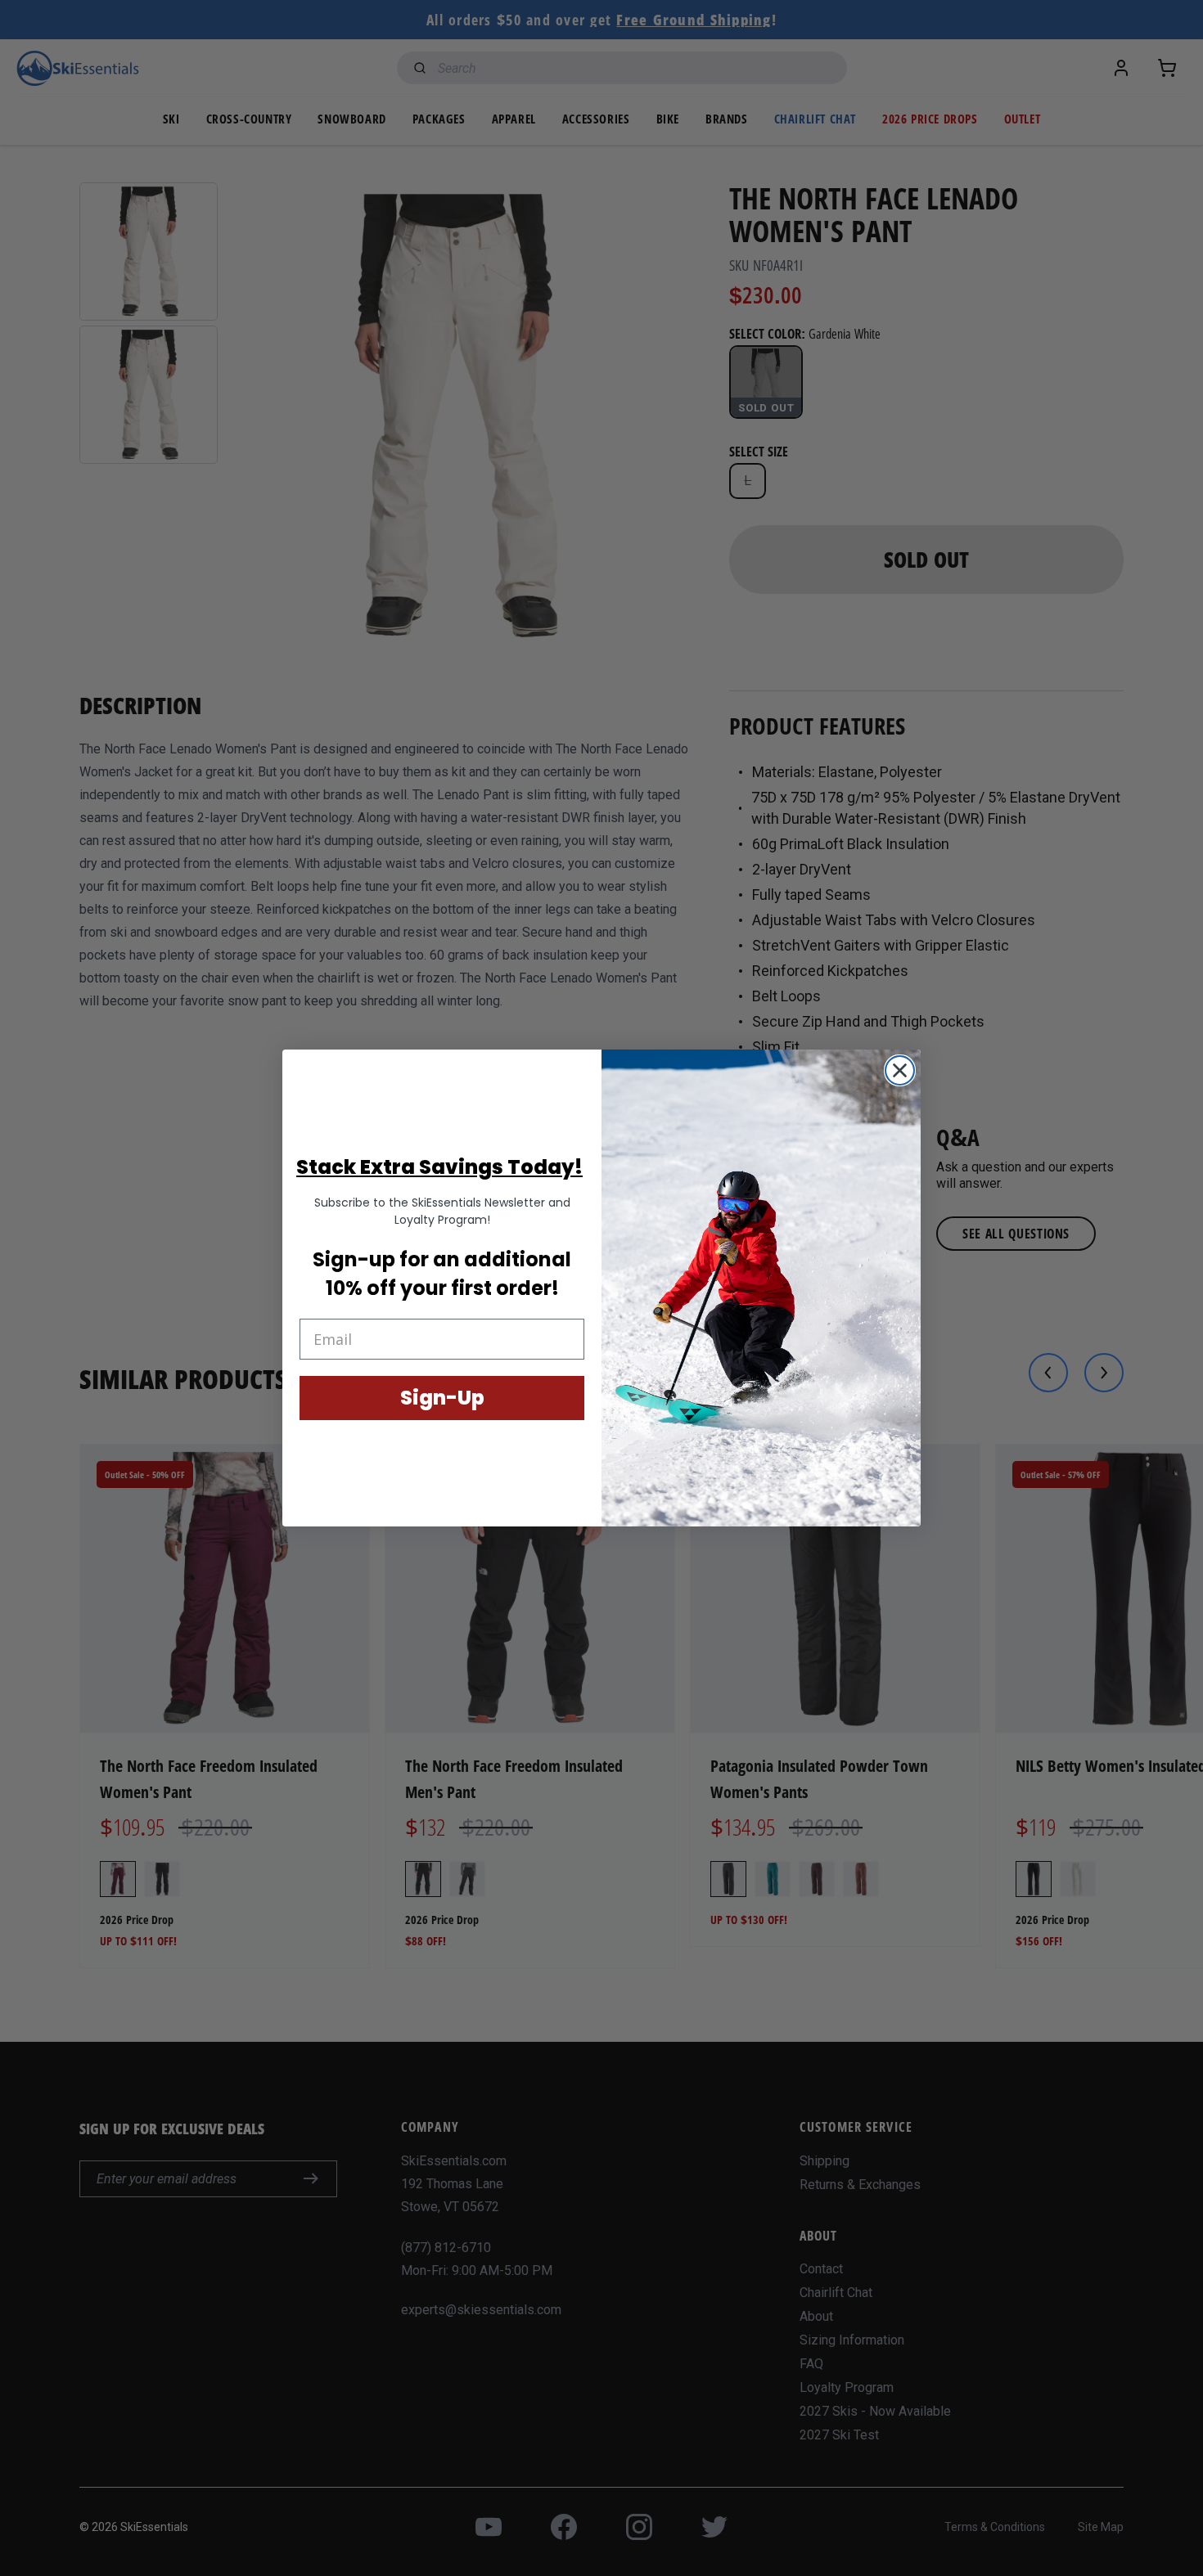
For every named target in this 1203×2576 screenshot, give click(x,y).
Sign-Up (442, 1398)
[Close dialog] (900, 1070)
